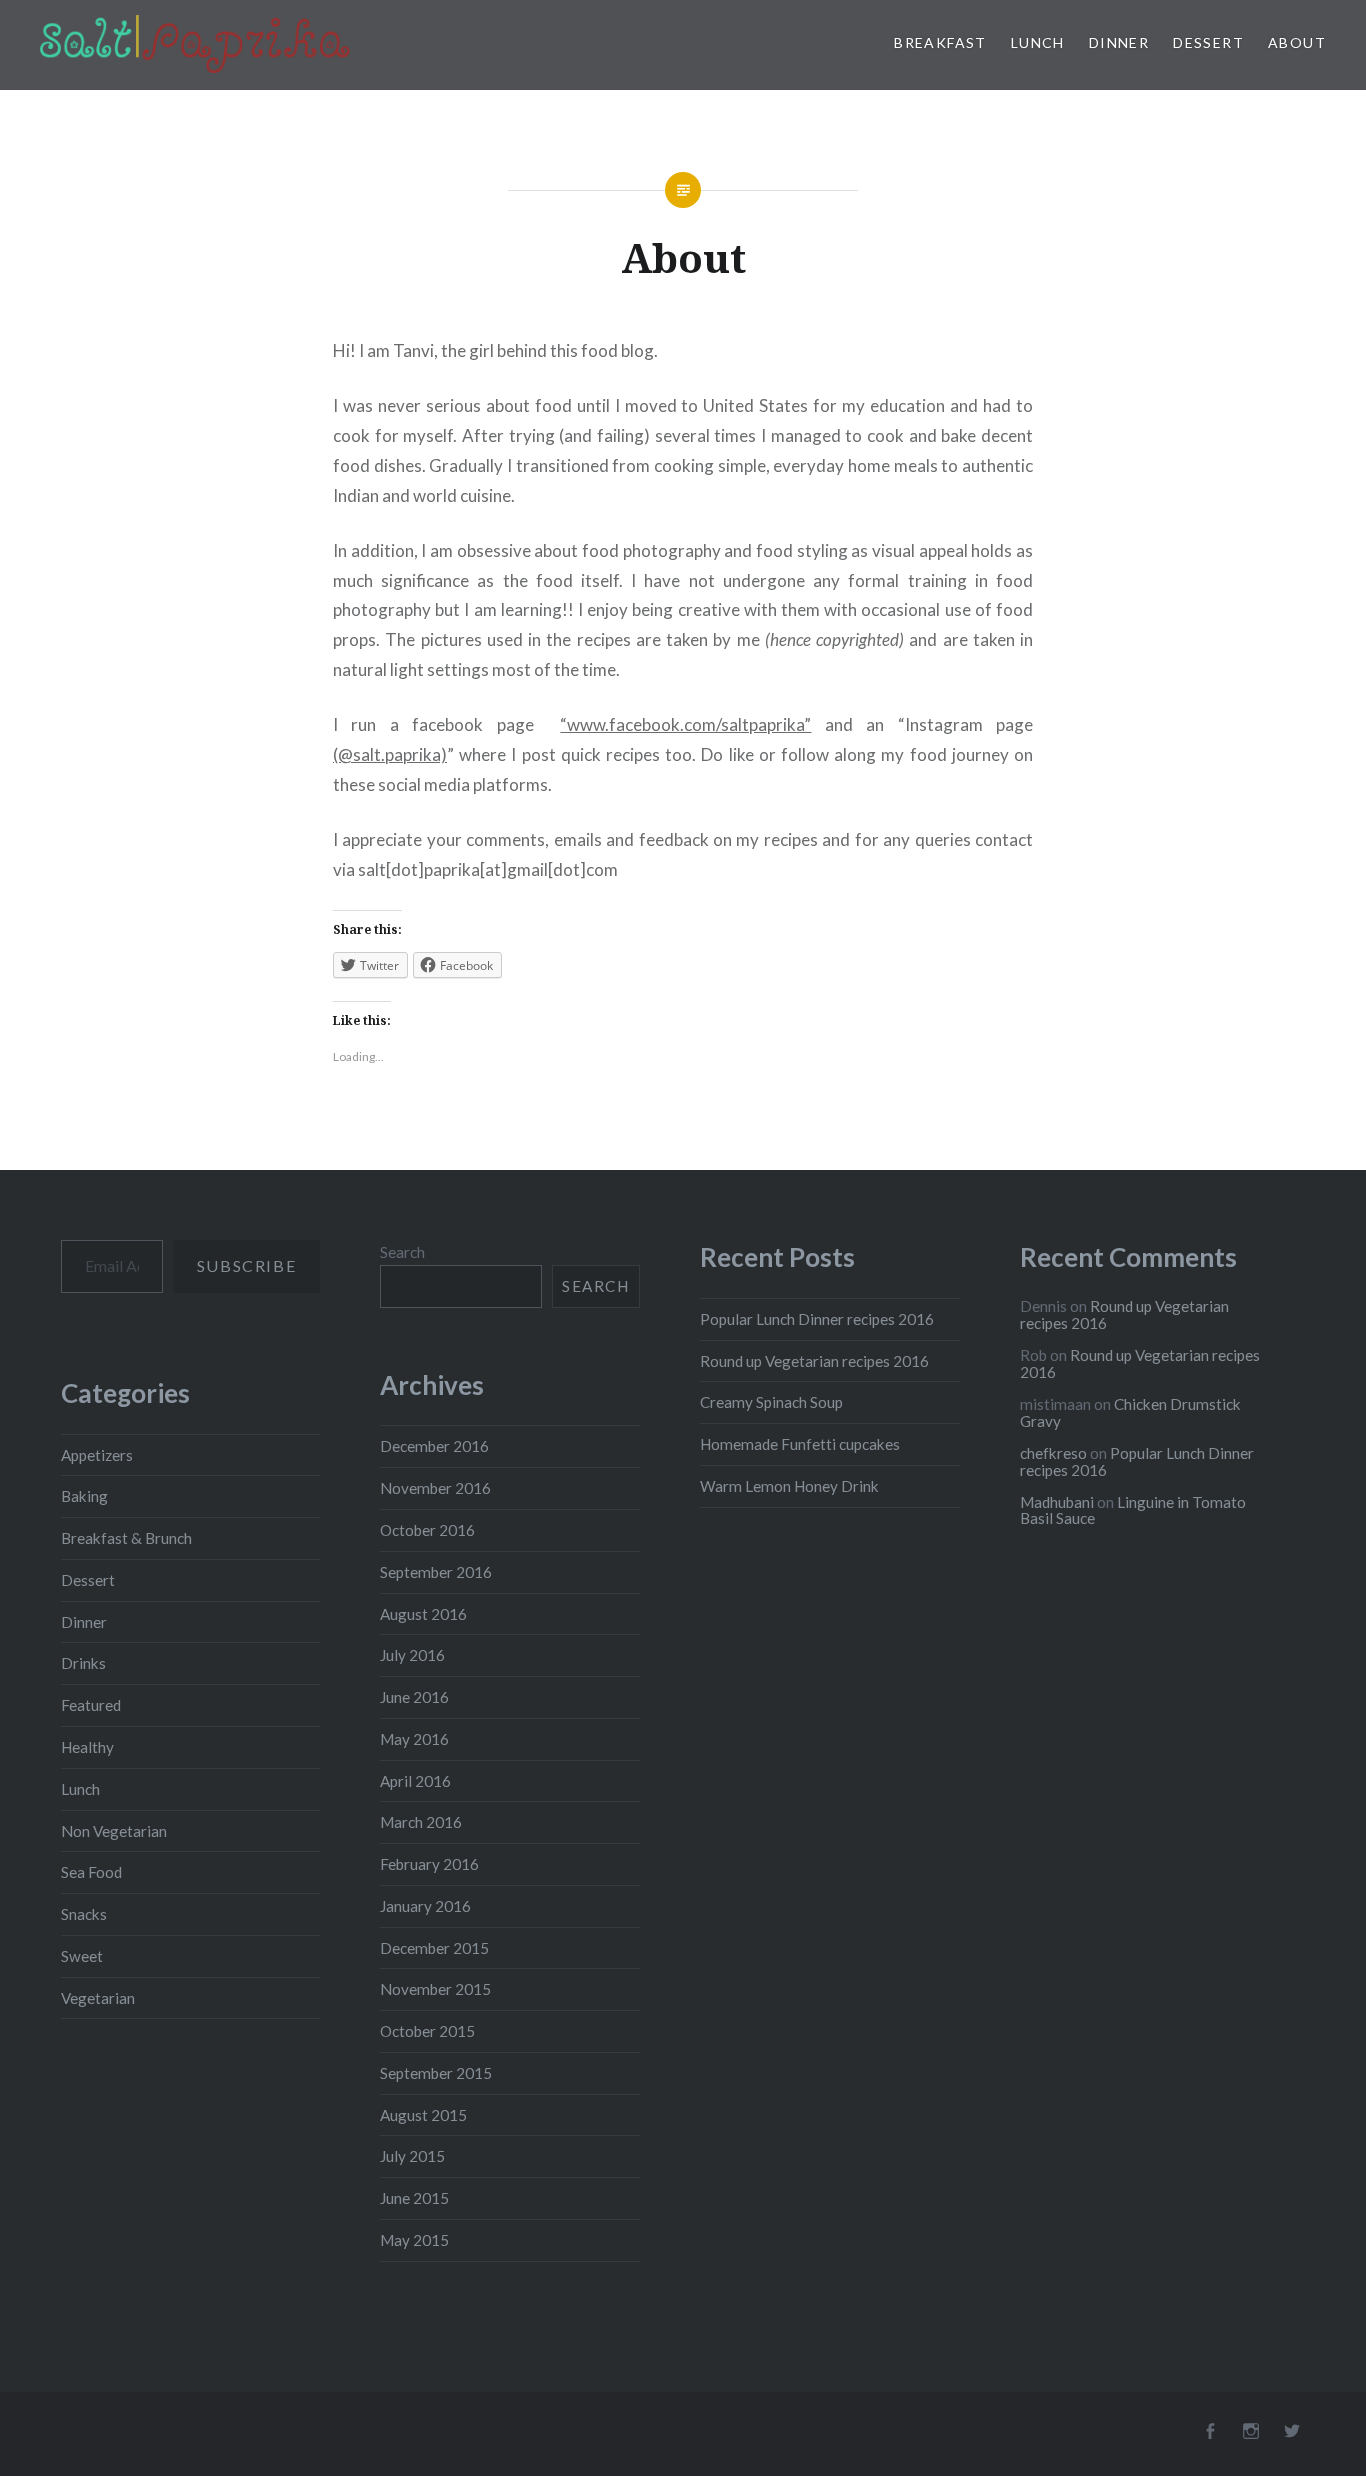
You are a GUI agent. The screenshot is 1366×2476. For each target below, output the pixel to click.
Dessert (1208, 42)
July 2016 (412, 1655)
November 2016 (435, 1488)
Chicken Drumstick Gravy (1130, 1412)
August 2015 (423, 2115)
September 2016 (436, 1572)
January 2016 (425, 1906)
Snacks (84, 1914)
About (1297, 42)
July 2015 (412, 2156)
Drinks (83, 1663)
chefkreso (1053, 1453)
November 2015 (435, 1989)
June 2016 (414, 1697)
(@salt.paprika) (390, 754)
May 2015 (414, 2240)
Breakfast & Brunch (126, 1538)
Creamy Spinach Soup (771, 1402)
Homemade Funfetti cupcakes (800, 1444)
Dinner (1119, 42)
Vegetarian (98, 1998)
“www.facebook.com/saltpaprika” (685, 724)
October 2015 (427, 2031)
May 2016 (414, 1739)
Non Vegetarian (114, 1831)
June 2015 (414, 2198)
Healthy (87, 1747)
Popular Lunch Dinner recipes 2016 (817, 1319)
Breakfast (940, 42)
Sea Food (91, 1872)
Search (402, 1252)
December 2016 (434, 1446)
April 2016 (415, 1781)
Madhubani (1057, 1502)
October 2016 (427, 1530)
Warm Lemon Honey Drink (789, 1486)
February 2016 (429, 1864)
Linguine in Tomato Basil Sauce (1133, 1510)
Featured (91, 1705)
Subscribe (246, 1265)
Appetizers (97, 1455)
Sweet (82, 1956)
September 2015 (436, 2073)
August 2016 (423, 1614)
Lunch (1038, 42)
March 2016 (421, 1822)
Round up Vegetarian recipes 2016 (814, 1361)
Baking (84, 1496)
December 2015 (434, 1948)
